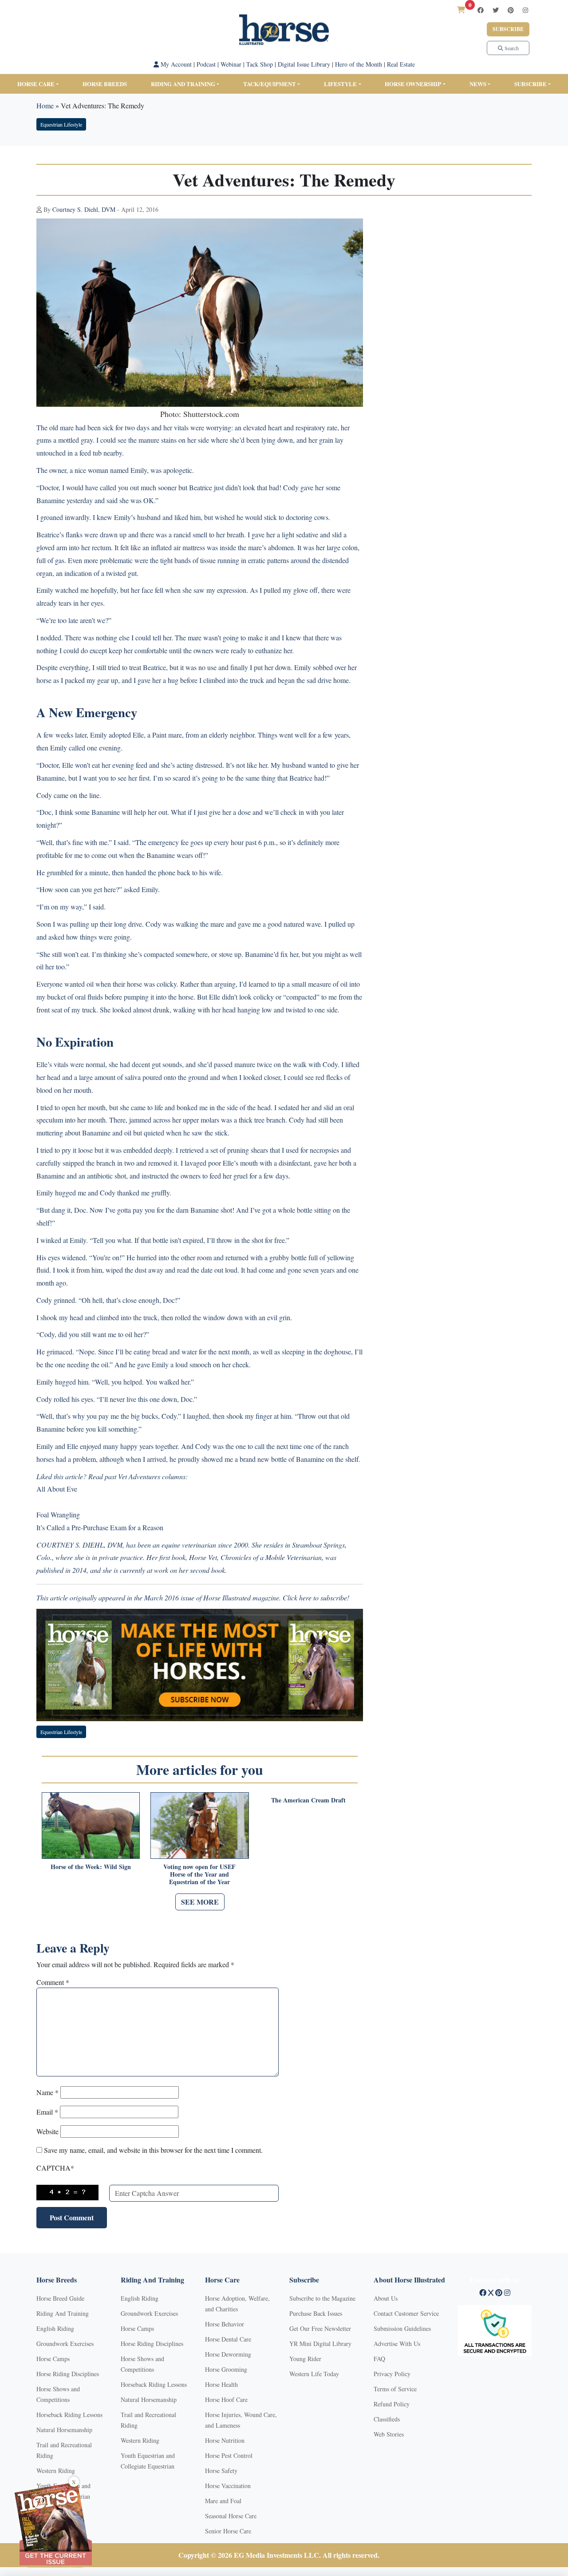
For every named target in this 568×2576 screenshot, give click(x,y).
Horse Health (221, 2384)
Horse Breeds (105, 84)
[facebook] (481, 10)
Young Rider (305, 2359)
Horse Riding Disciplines (68, 2374)
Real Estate (401, 64)
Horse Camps (53, 2359)
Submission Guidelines (402, 2328)
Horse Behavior (225, 2324)
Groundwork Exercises (65, 2344)
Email (47, 2112)
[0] (461, 10)
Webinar (231, 64)
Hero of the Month (359, 64)
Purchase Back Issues (316, 2313)
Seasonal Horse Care (231, 2516)
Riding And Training (63, 2313)
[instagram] (525, 10)
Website (47, 2131)
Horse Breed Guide (60, 2298)
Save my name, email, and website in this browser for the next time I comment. (153, 2150)
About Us (386, 2298)
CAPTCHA (55, 2168)
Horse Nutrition (225, 2440)
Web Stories (389, 2434)
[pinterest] (511, 10)
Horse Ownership (413, 84)
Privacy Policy (392, 2374)
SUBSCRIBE (531, 84)
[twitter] (496, 10)
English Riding (55, 2328)
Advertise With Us (397, 2344)
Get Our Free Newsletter (320, 2328)
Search (511, 48)
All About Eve (57, 1489)
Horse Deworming (228, 2354)
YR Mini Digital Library (320, 2344)
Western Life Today (314, 2374)
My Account (175, 64)
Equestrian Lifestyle (61, 124)
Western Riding (56, 2471)
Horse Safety (221, 2471)
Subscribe (508, 29)
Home (45, 105)
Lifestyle (340, 84)
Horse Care (36, 84)
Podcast (206, 64)
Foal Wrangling (58, 1514)
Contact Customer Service (406, 2313)
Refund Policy (392, 2404)
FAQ (379, 2359)
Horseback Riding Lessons (69, 2415)
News (478, 84)
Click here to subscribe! (316, 1598)
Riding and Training (183, 84)
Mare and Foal (223, 2501)
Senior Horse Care (228, 2531)
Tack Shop (260, 64)
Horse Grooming (226, 2369)
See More (200, 1902)
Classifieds (387, 2419)
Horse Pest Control (229, 2455)
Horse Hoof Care (226, 2399)
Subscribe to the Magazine (322, 2298)
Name (47, 2092)
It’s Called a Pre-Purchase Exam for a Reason (100, 1527)
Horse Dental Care (228, 2339)
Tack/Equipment (270, 84)
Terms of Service (395, 2389)
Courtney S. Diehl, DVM (84, 209)
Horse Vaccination (228, 2486)
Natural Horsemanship (64, 2430)
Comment (53, 1982)
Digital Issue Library (304, 64)
